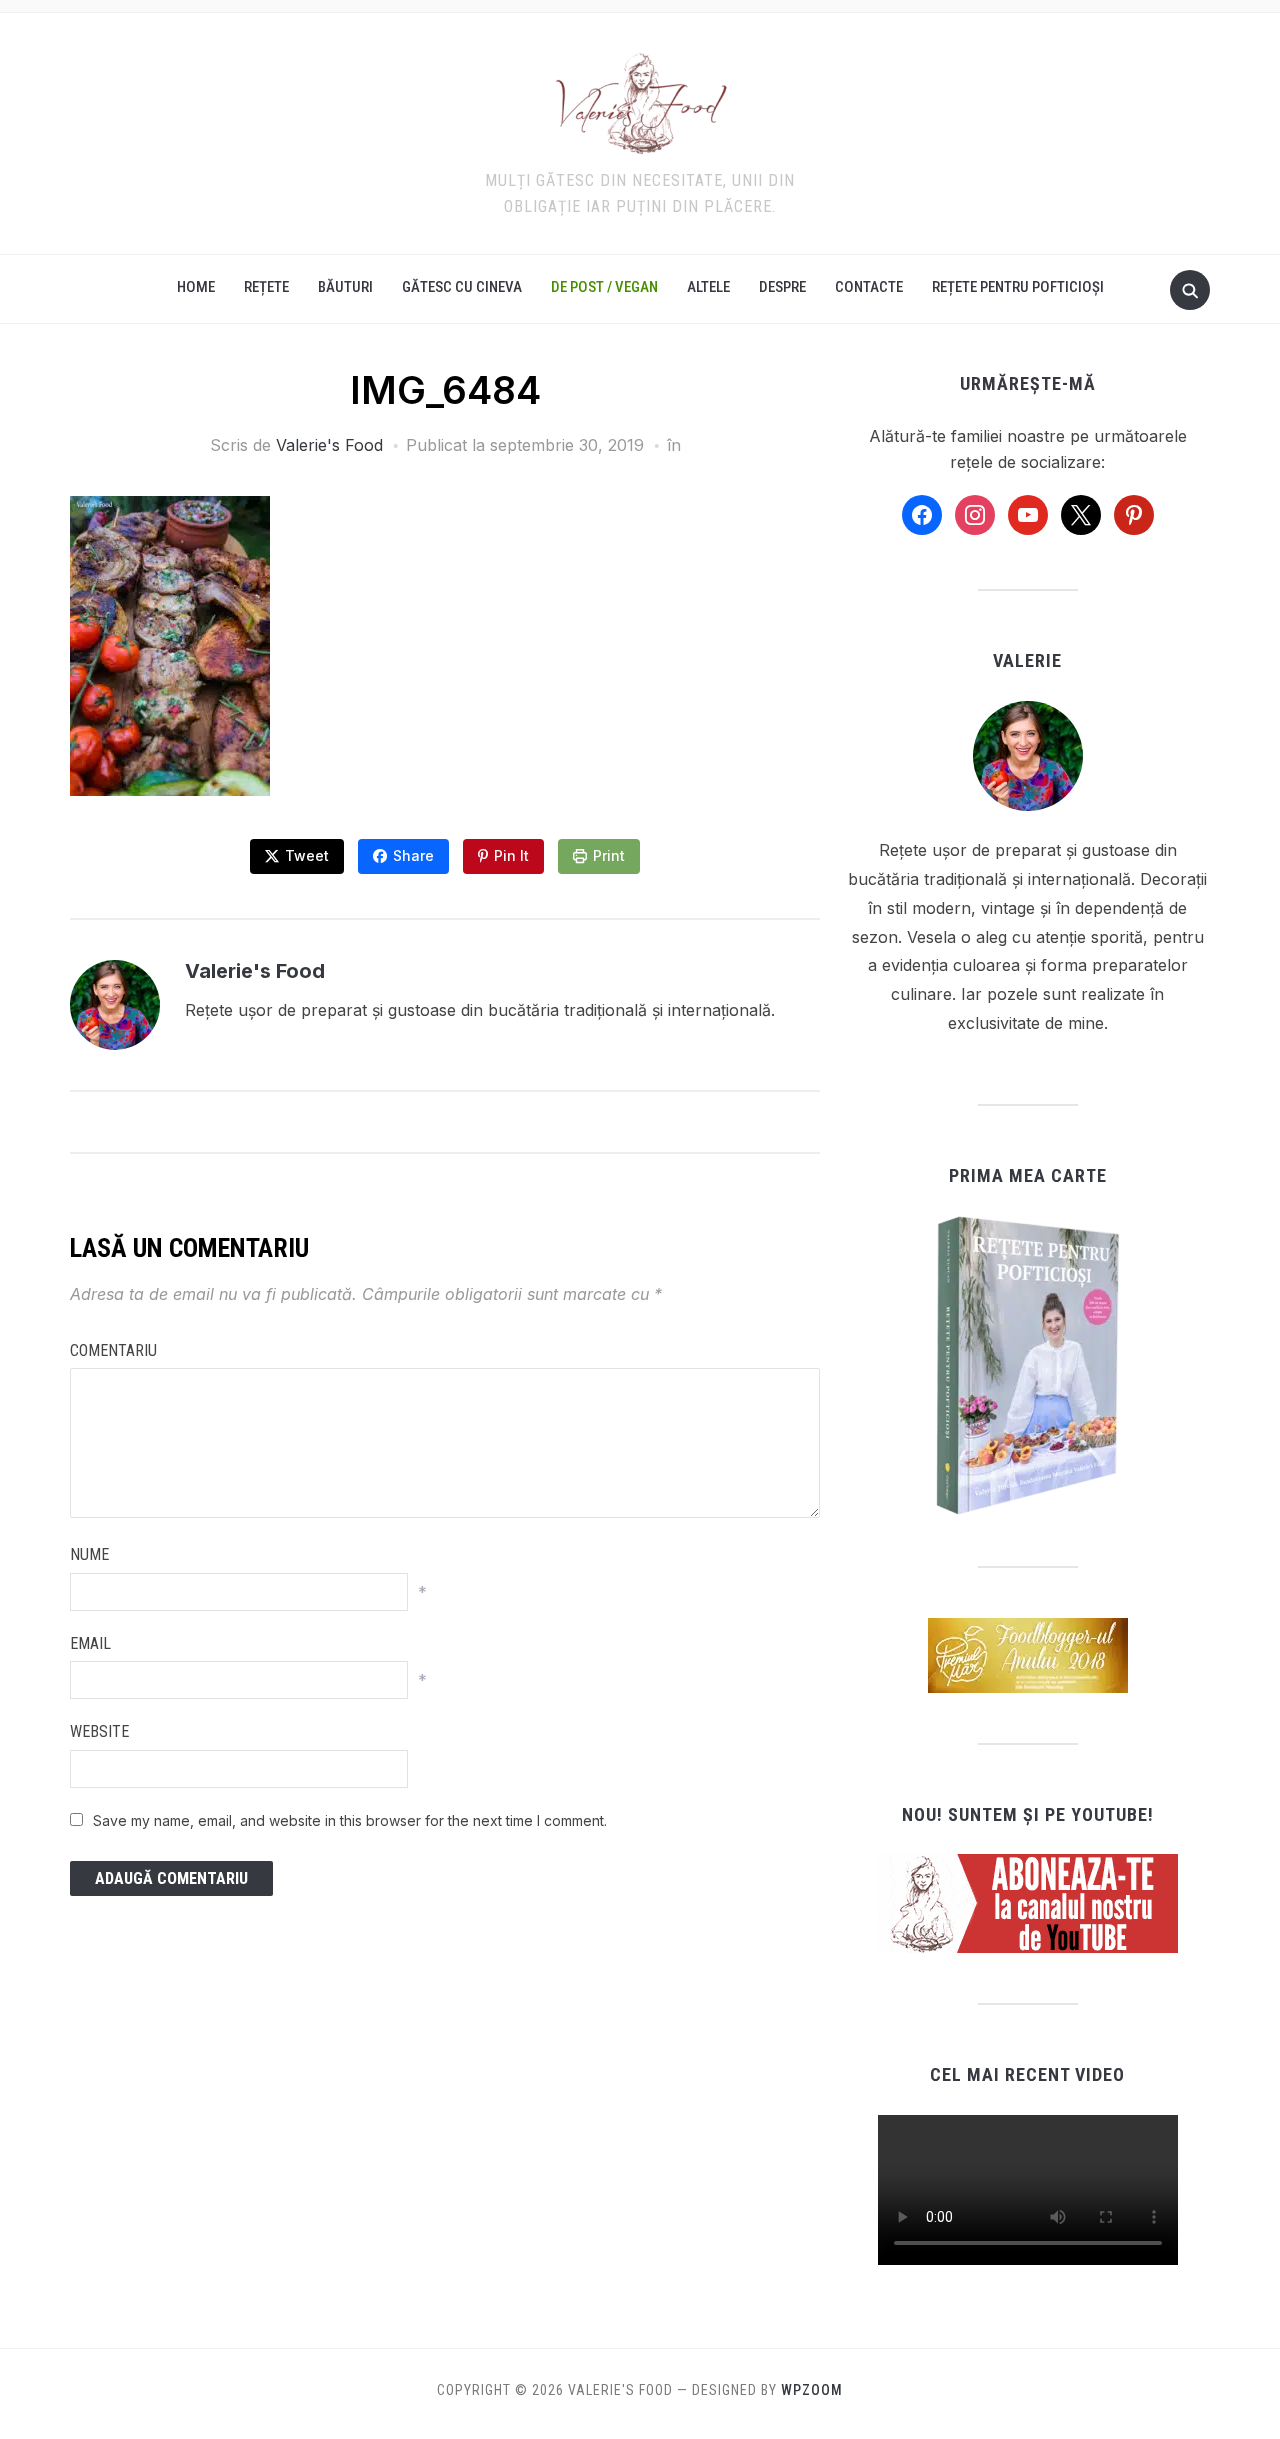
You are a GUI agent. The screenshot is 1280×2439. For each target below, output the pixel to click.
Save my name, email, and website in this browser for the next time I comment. (350, 1820)
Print (609, 855)
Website (99, 1731)
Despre (782, 287)
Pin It (511, 855)
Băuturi (345, 287)
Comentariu (113, 1350)
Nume (89, 1554)
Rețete (266, 287)
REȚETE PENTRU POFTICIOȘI (1018, 287)
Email (90, 1643)
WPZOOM (812, 2390)
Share (413, 855)
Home (196, 287)
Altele (708, 287)
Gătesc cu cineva (462, 287)
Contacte (869, 287)
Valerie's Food (329, 445)
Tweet (307, 855)
